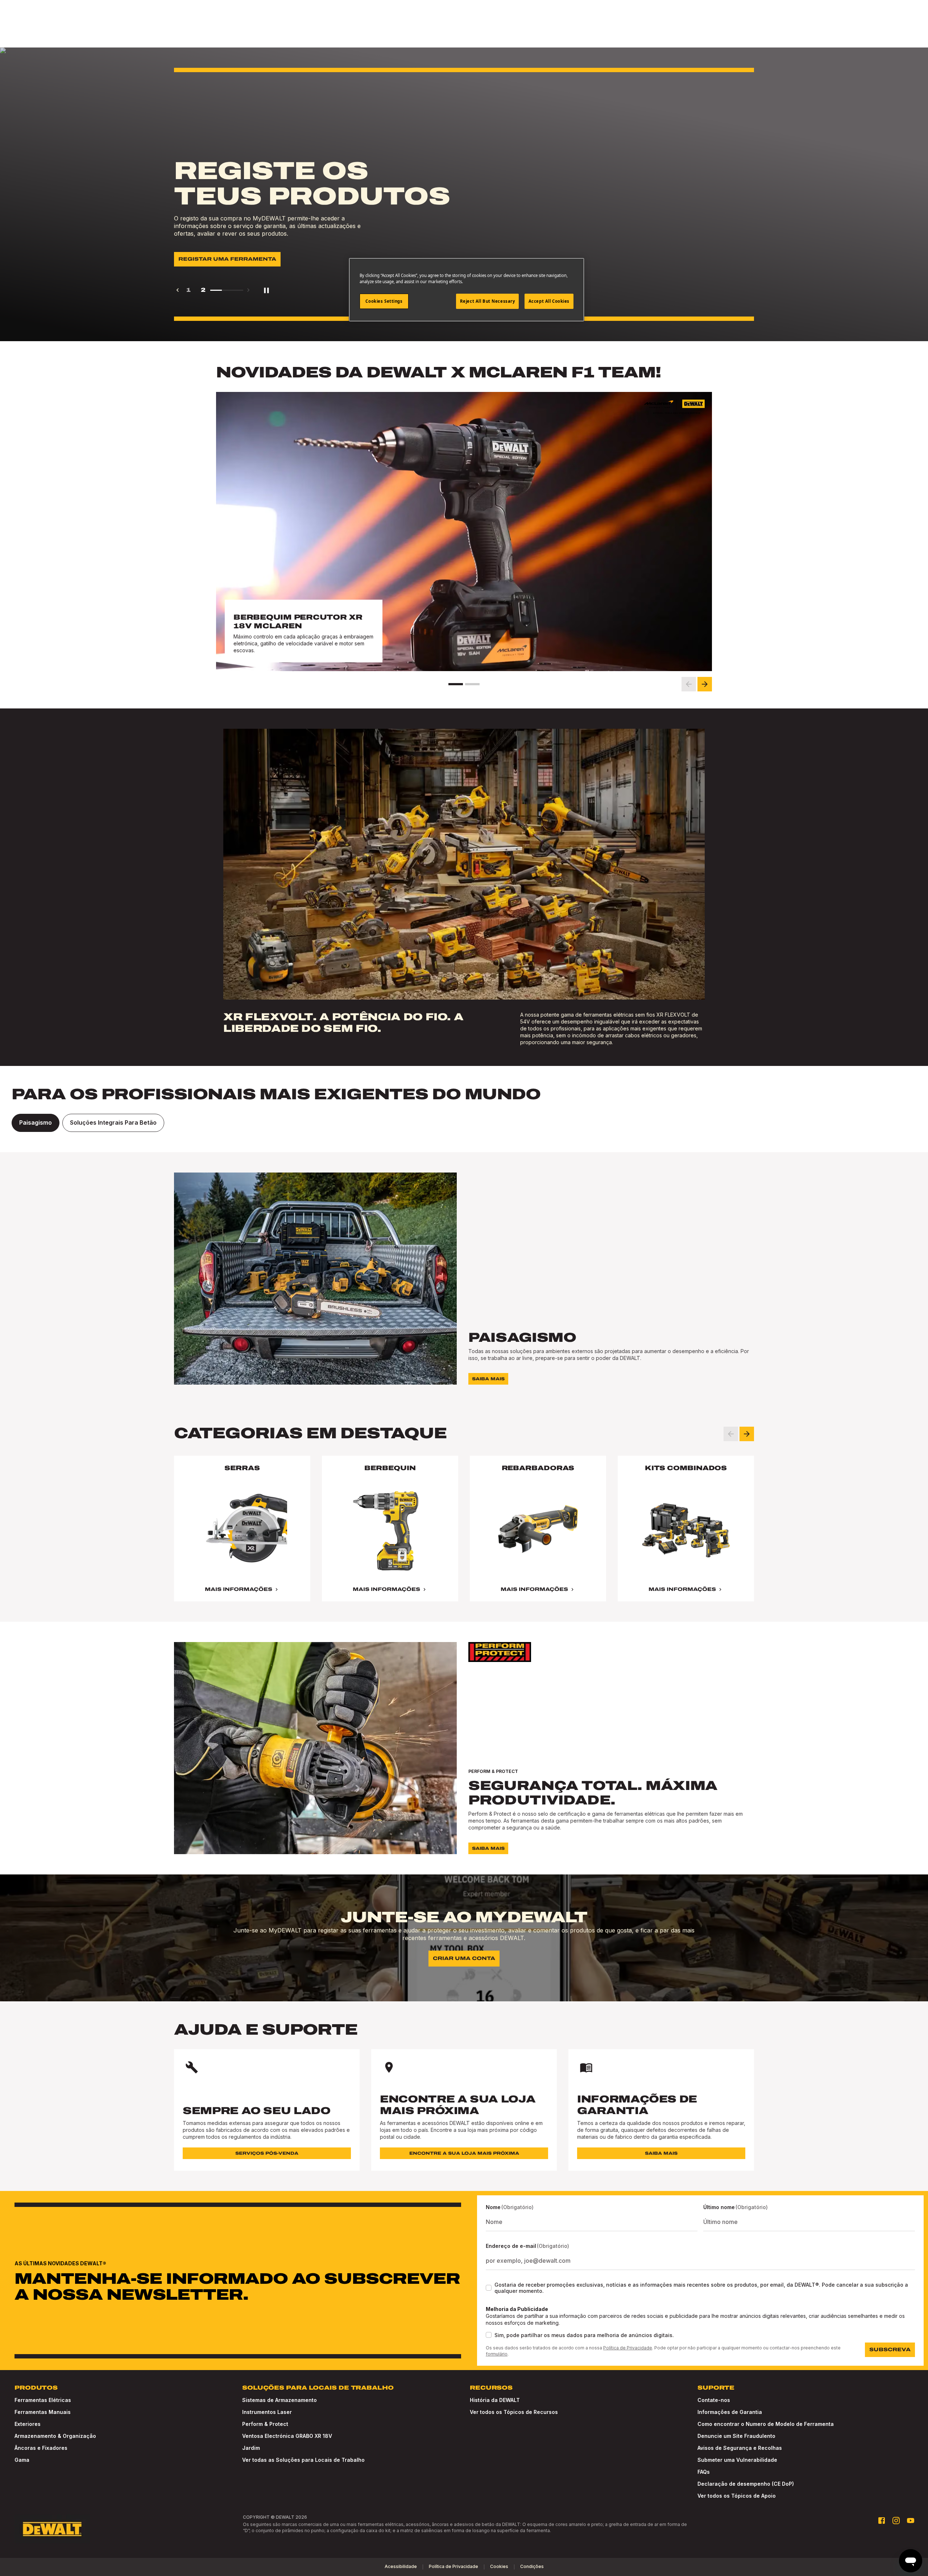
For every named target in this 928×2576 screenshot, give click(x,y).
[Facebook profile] (882, 2521)
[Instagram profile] (896, 2521)
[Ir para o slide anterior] (689, 684)
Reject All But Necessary (488, 301)
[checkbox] (489, 2288)
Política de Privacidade (628, 2348)
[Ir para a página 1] (456, 684)
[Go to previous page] (178, 290)
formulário (497, 2354)
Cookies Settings (384, 301)
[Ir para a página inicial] (52, 2529)
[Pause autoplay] (266, 290)
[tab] (36, 1123)
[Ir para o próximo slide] (705, 684)
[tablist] (464, 1123)
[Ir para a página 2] (472, 684)
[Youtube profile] (911, 2521)
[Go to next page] (248, 290)
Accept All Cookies (549, 301)
